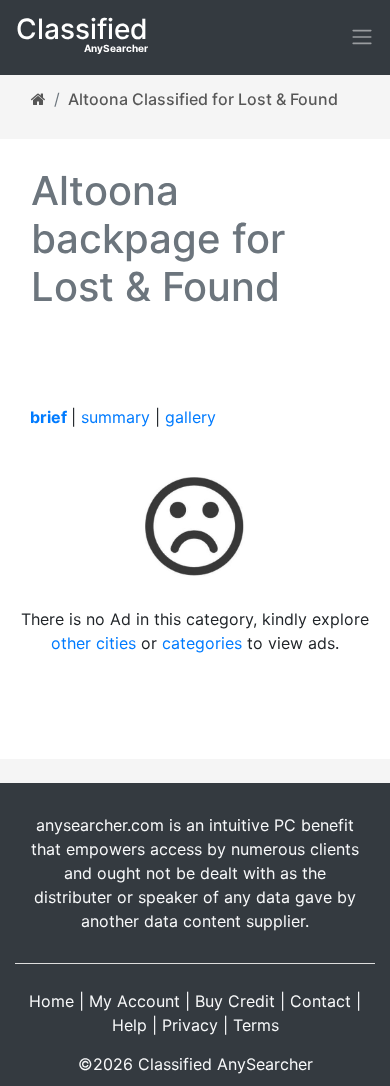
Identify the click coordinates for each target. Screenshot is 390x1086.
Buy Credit (235, 1001)
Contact (320, 1001)
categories (202, 643)
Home (51, 1001)
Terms (256, 1025)
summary (115, 417)
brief (48, 417)
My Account (134, 1001)
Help (129, 1025)
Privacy (190, 1025)
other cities (93, 643)
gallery (190, 417)
